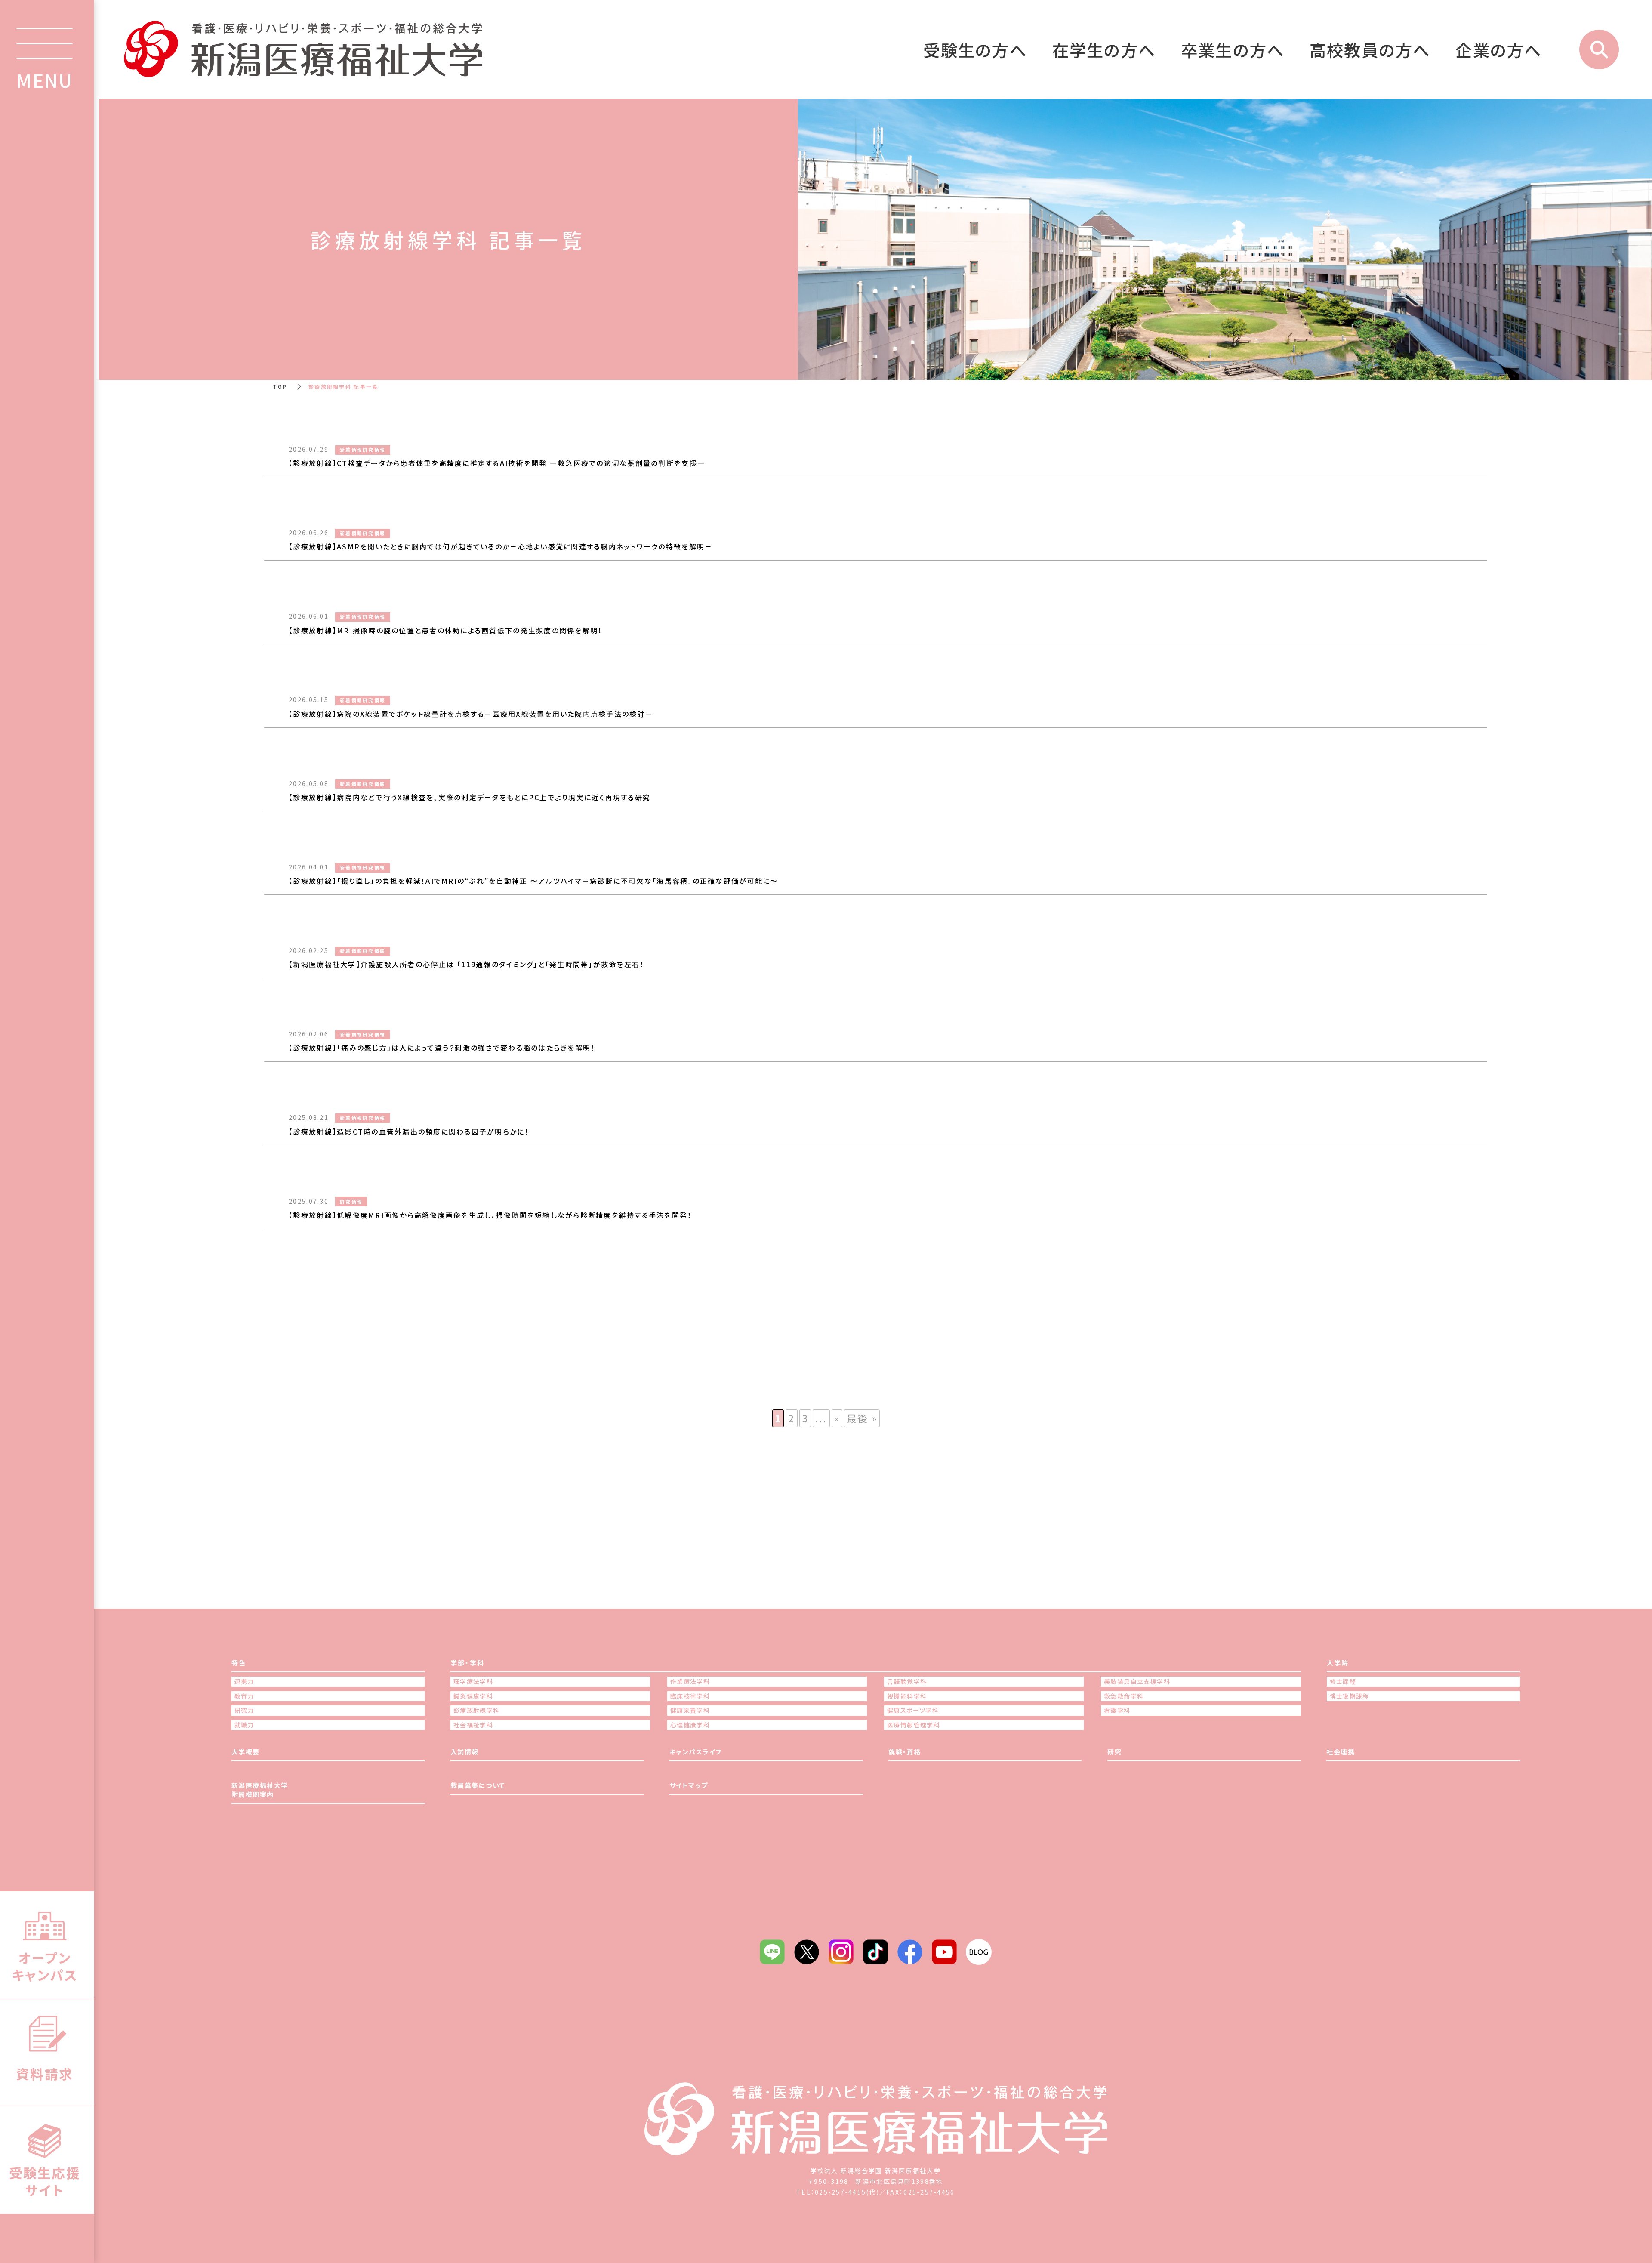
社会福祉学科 (473, 1725)
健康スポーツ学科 (913, 1710)
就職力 (244, 1725)
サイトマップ (689, 1785)
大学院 (1338, 1663)
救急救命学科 (1124, 1696)
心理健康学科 (690, 1725)
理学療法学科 (473, 1682)
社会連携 (1341, 1752)
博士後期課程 (1350, 1696)
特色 (239, 1663)
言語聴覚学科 (907, 1682)
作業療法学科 (690, 1682)
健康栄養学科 (690, 1710)
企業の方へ (1499, 49)
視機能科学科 (907, 1696)
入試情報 (465, 1752)
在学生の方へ (1104, 49)
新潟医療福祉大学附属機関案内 (260, 1790)
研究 (1114, 1752)
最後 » (862, 1418)
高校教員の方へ (1370, 49)
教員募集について (478, 1785)
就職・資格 (905, 1752)
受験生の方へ (975, 49)
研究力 (244, 1710)
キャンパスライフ (696, 1752)
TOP (280, 387)
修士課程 (1343, 1682)
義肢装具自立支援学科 (1137, 1682)
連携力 (244, 1682)
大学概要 (246, 1752)
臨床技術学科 (690, 1696)
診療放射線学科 (477, 1710)
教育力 (244, 1696)
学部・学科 (467, 1663)
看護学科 (1117, 1710)
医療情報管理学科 (914, 1725)
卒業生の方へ (1233, 49)
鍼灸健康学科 (473, 1696)
